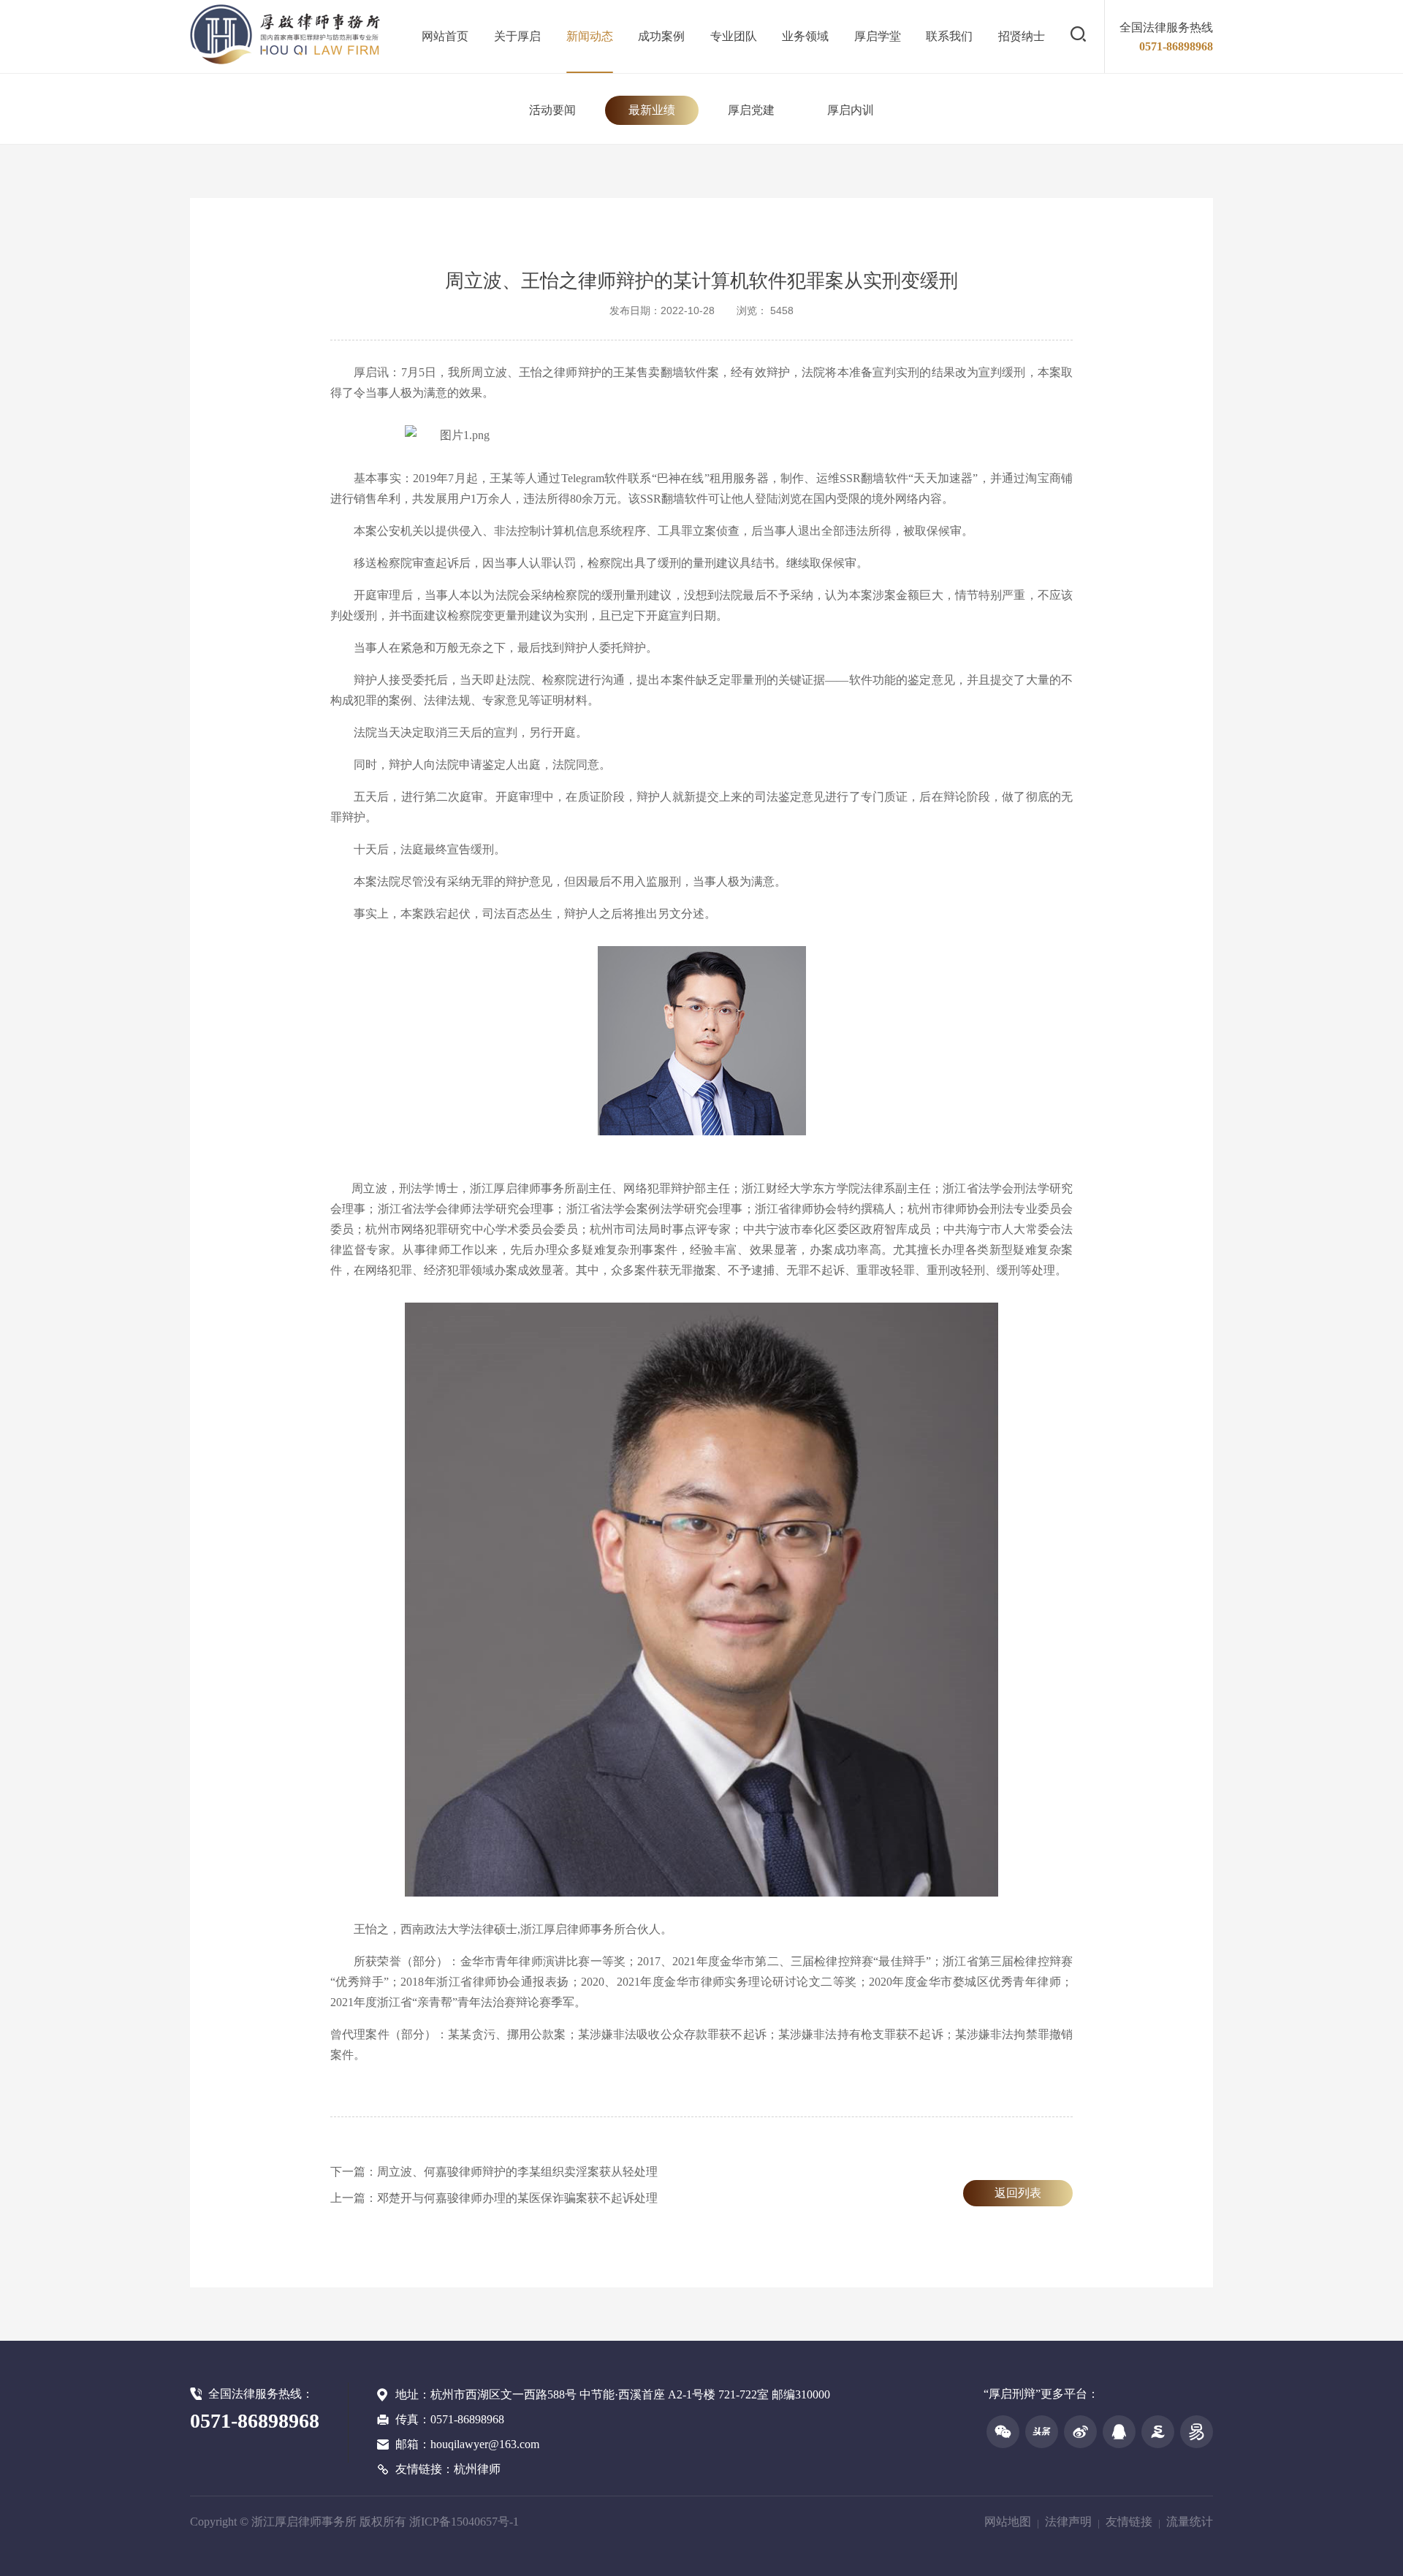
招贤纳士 (1022, 36)
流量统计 (1190, 2522)
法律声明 (1068, 2522)
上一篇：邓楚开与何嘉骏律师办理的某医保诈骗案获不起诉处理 (494, 2198)
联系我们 (949, 36)
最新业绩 (652, 110)
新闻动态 (590, 36)
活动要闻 (552, 110)
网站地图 (1008, 2522)
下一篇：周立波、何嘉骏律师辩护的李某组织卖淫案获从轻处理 (494, 2172)
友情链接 (1129, 2522)
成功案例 (661, 36)
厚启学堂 (878, 36)
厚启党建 (751, 110)
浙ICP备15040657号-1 (464, 2522)
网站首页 (445, 36)
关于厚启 (517, 36)
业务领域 (805, 36)
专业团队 (734, 36)
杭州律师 (477, 2469)
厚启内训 (851, 110)
